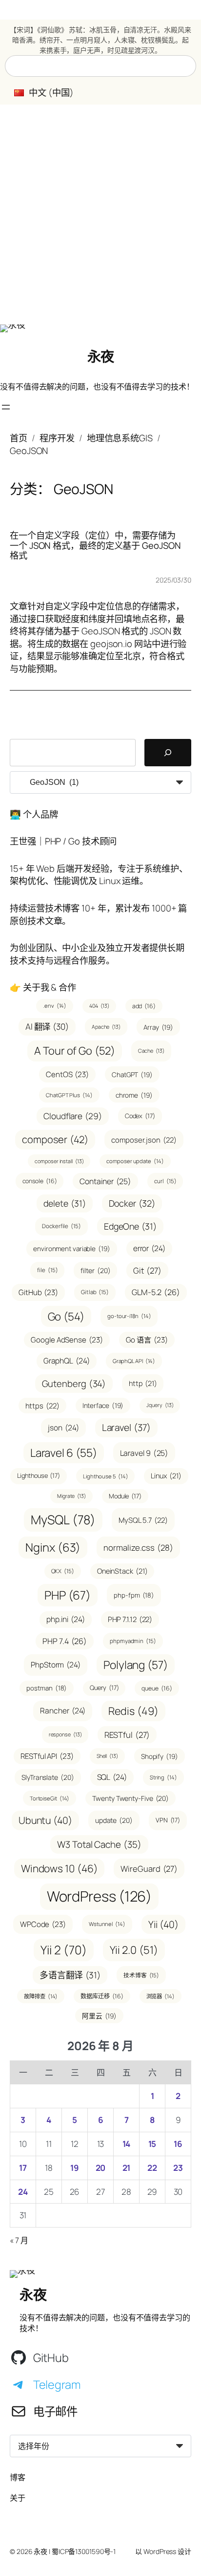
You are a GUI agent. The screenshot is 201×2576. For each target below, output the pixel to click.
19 (75, 2168)
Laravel (126, 1428)
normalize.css (138, 1548)
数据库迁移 (102, 1996)
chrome (134, 1095)
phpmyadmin (133, 1641)
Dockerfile (61, 1226)
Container (105, 1181)
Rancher (63, 1710)
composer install (59, 1161)
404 (99, 1006)
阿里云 (99, 2016)
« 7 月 (19, 2240)
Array (158, 1027)
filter (95, 1270)
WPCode (43, 1924)
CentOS (67, 1074)
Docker (132, 1203)
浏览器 (161, 1996)
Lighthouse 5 (105, 1476)
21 (127, 2168)
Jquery (160, 1405)
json (63, 1428)
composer (55, 1139)
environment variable (72, 1248)
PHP (68, 1595)
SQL (112, 1777)
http (143, 1383)
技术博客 (141, 1975)
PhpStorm (56, 1665)
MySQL (63, 1520)
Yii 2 (63, 1950)
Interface (103, 1405)
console (40, 1181)
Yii (163, 1924)
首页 (19, 438)
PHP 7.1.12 (130, 1619)
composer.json (144, 1140)
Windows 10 (60, 1868)
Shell (107, 1756)
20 (101, 2168)
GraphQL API (134, 1361)
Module (125, 1496)
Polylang (136, 1665)
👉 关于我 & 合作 (43, 987)
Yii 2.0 (134, 1950)
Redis (133, 1711)
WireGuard (149, 1869)
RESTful (127, 1735)
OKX (63, 1571)
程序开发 (57, 438)
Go (66, 1316)
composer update (135, 1161)
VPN (168, 1820)
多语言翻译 (70, 1975)
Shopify (160, 1756)
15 (152, 2144)
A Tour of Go (74, 1051)
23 (178, 2168)
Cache (151, 1051)
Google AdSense (67, 1340)
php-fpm (134, 1595)
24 (23, 2192)
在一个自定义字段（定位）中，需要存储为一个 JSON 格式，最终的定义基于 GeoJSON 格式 (95, 545)
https (42, 1406)
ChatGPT (132, 1074)
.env (55, 1006)
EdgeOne (130, 1226)
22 (152, 2168)
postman (47, 1688)
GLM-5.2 (156, 1292)
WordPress (100, 1896)
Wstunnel (107, 1924)
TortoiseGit (50, 1798)
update (114, 1820)
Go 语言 (147, 1340)
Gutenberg (74, 1383)
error (149, 1248)
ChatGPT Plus (69, 1095)
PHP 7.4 (65, 1641)
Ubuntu (45, 1820)
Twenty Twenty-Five (131, 1798)
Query (104, 1688)
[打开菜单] (6, 407)
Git (147, 1270)
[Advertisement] (100, 215)
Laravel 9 (144, 1453)
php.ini (66, 1619)
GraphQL (67, 1361)
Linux (166, 1476)
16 (178, 2144)
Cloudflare (73, 1116)
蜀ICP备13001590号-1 (84, 2551)
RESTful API (47, 1756)
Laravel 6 (64, 1453)
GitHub (38, 1292)
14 (127, 2144)
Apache (106, 1027)
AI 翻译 (47, 1027)
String (163, 1777)
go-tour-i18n (129, 1316)
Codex (140, 1116)
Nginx (53, 1547)
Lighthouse (39, 1475)
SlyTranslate (48, 1777)
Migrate (71, 1496)
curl (165, 1181)
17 (23, 2168)
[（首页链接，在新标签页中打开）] (13, 328)
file (47, 1270)
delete (64, 1203)
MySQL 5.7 (143, 1520)
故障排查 (41, 1996)
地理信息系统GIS (120, 438)
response (65, 1734)
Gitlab (95, 1292)
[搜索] (168, 753)
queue (157, 1688)
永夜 (101, 356)
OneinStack (122, 1571)
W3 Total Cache (99, 1844)
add (144, 1006)
